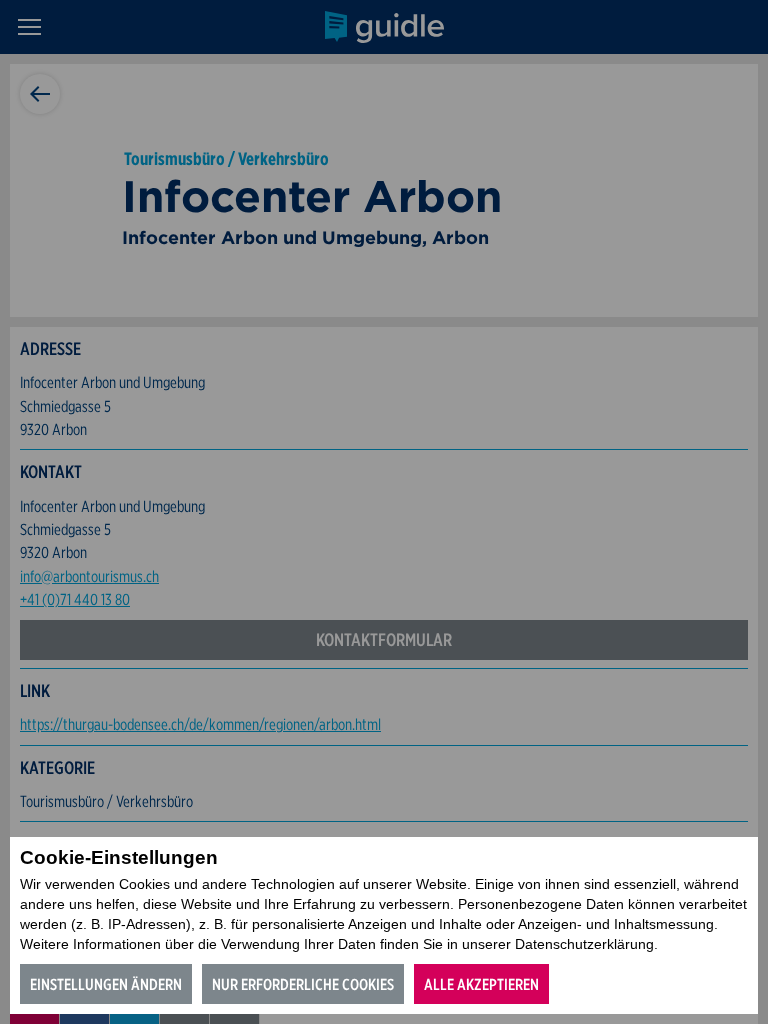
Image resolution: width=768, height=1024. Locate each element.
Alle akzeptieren (481, 984)
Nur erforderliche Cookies (303, 984)
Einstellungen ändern (106, 984)
